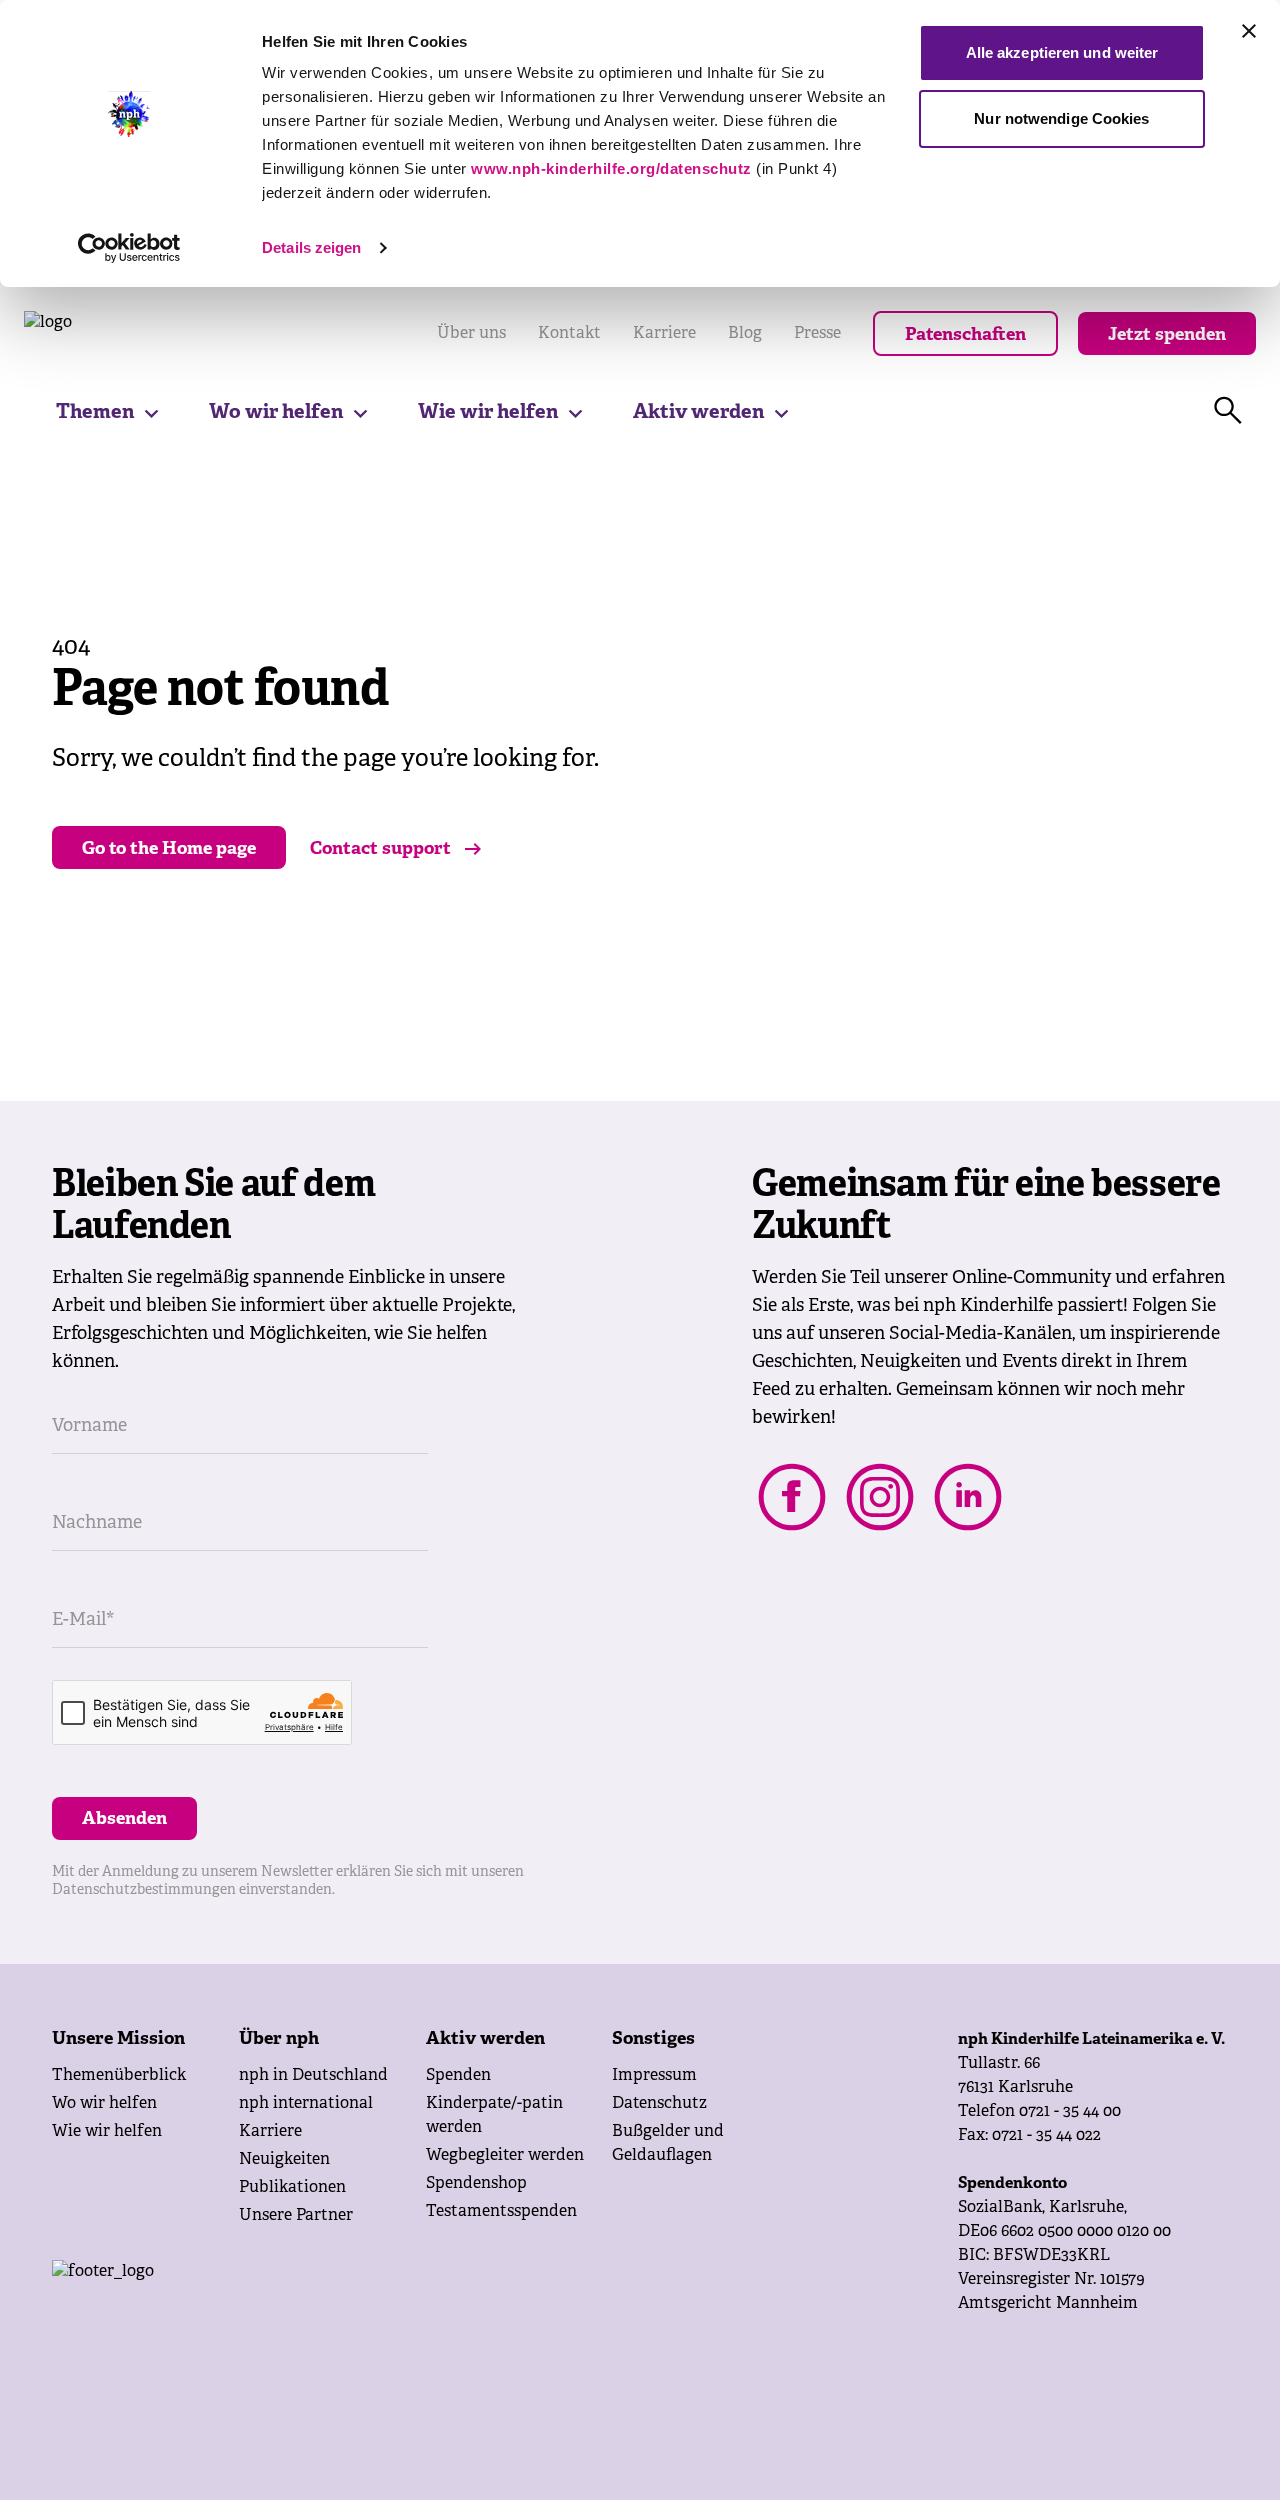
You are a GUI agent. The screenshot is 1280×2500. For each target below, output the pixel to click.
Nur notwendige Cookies (1061, 118)
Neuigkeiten (284, 2160)
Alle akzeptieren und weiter (1062, 52)
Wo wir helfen (276, 412)
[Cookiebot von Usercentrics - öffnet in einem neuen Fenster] (129, 248)
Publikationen (292, 2188)
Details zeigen (311, 247)
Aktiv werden (698, 412)
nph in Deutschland (313, 2076)
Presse (817, 334)
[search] (1228, 411)
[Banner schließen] (1249, 31)
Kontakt (569, 334)
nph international (306, 2104)
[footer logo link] (262, 2300)
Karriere (664, 334)
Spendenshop (476, 2184)
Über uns (471, 334)
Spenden (458, 2076)
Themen (95, 412)
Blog (745, 334)
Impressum (654, 2076)
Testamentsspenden (501, 2212)
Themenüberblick (119, 2076)
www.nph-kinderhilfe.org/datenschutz (611, 168)
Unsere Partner (296, 2216)
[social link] (792, 1497)
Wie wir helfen (488, 412)
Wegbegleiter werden (505, 2156)
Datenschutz (659, 2104)
